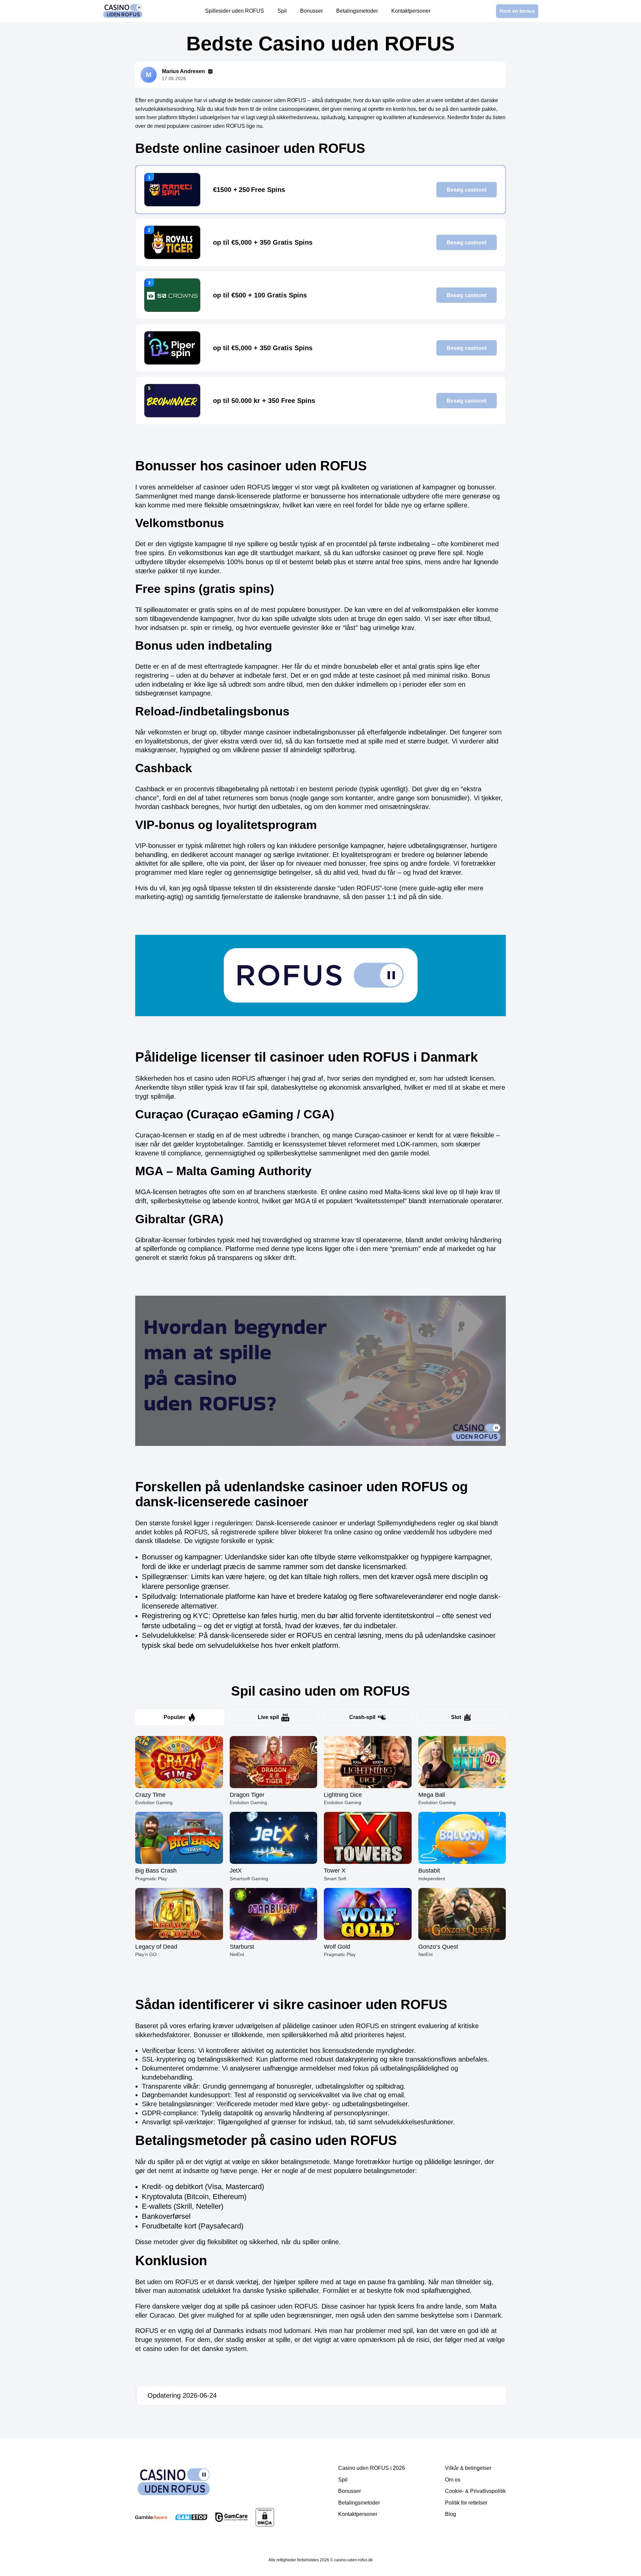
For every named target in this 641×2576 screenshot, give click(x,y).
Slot (456, 1717)
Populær (174, 1717)
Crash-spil (362, 1717)
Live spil (268, 1717)
